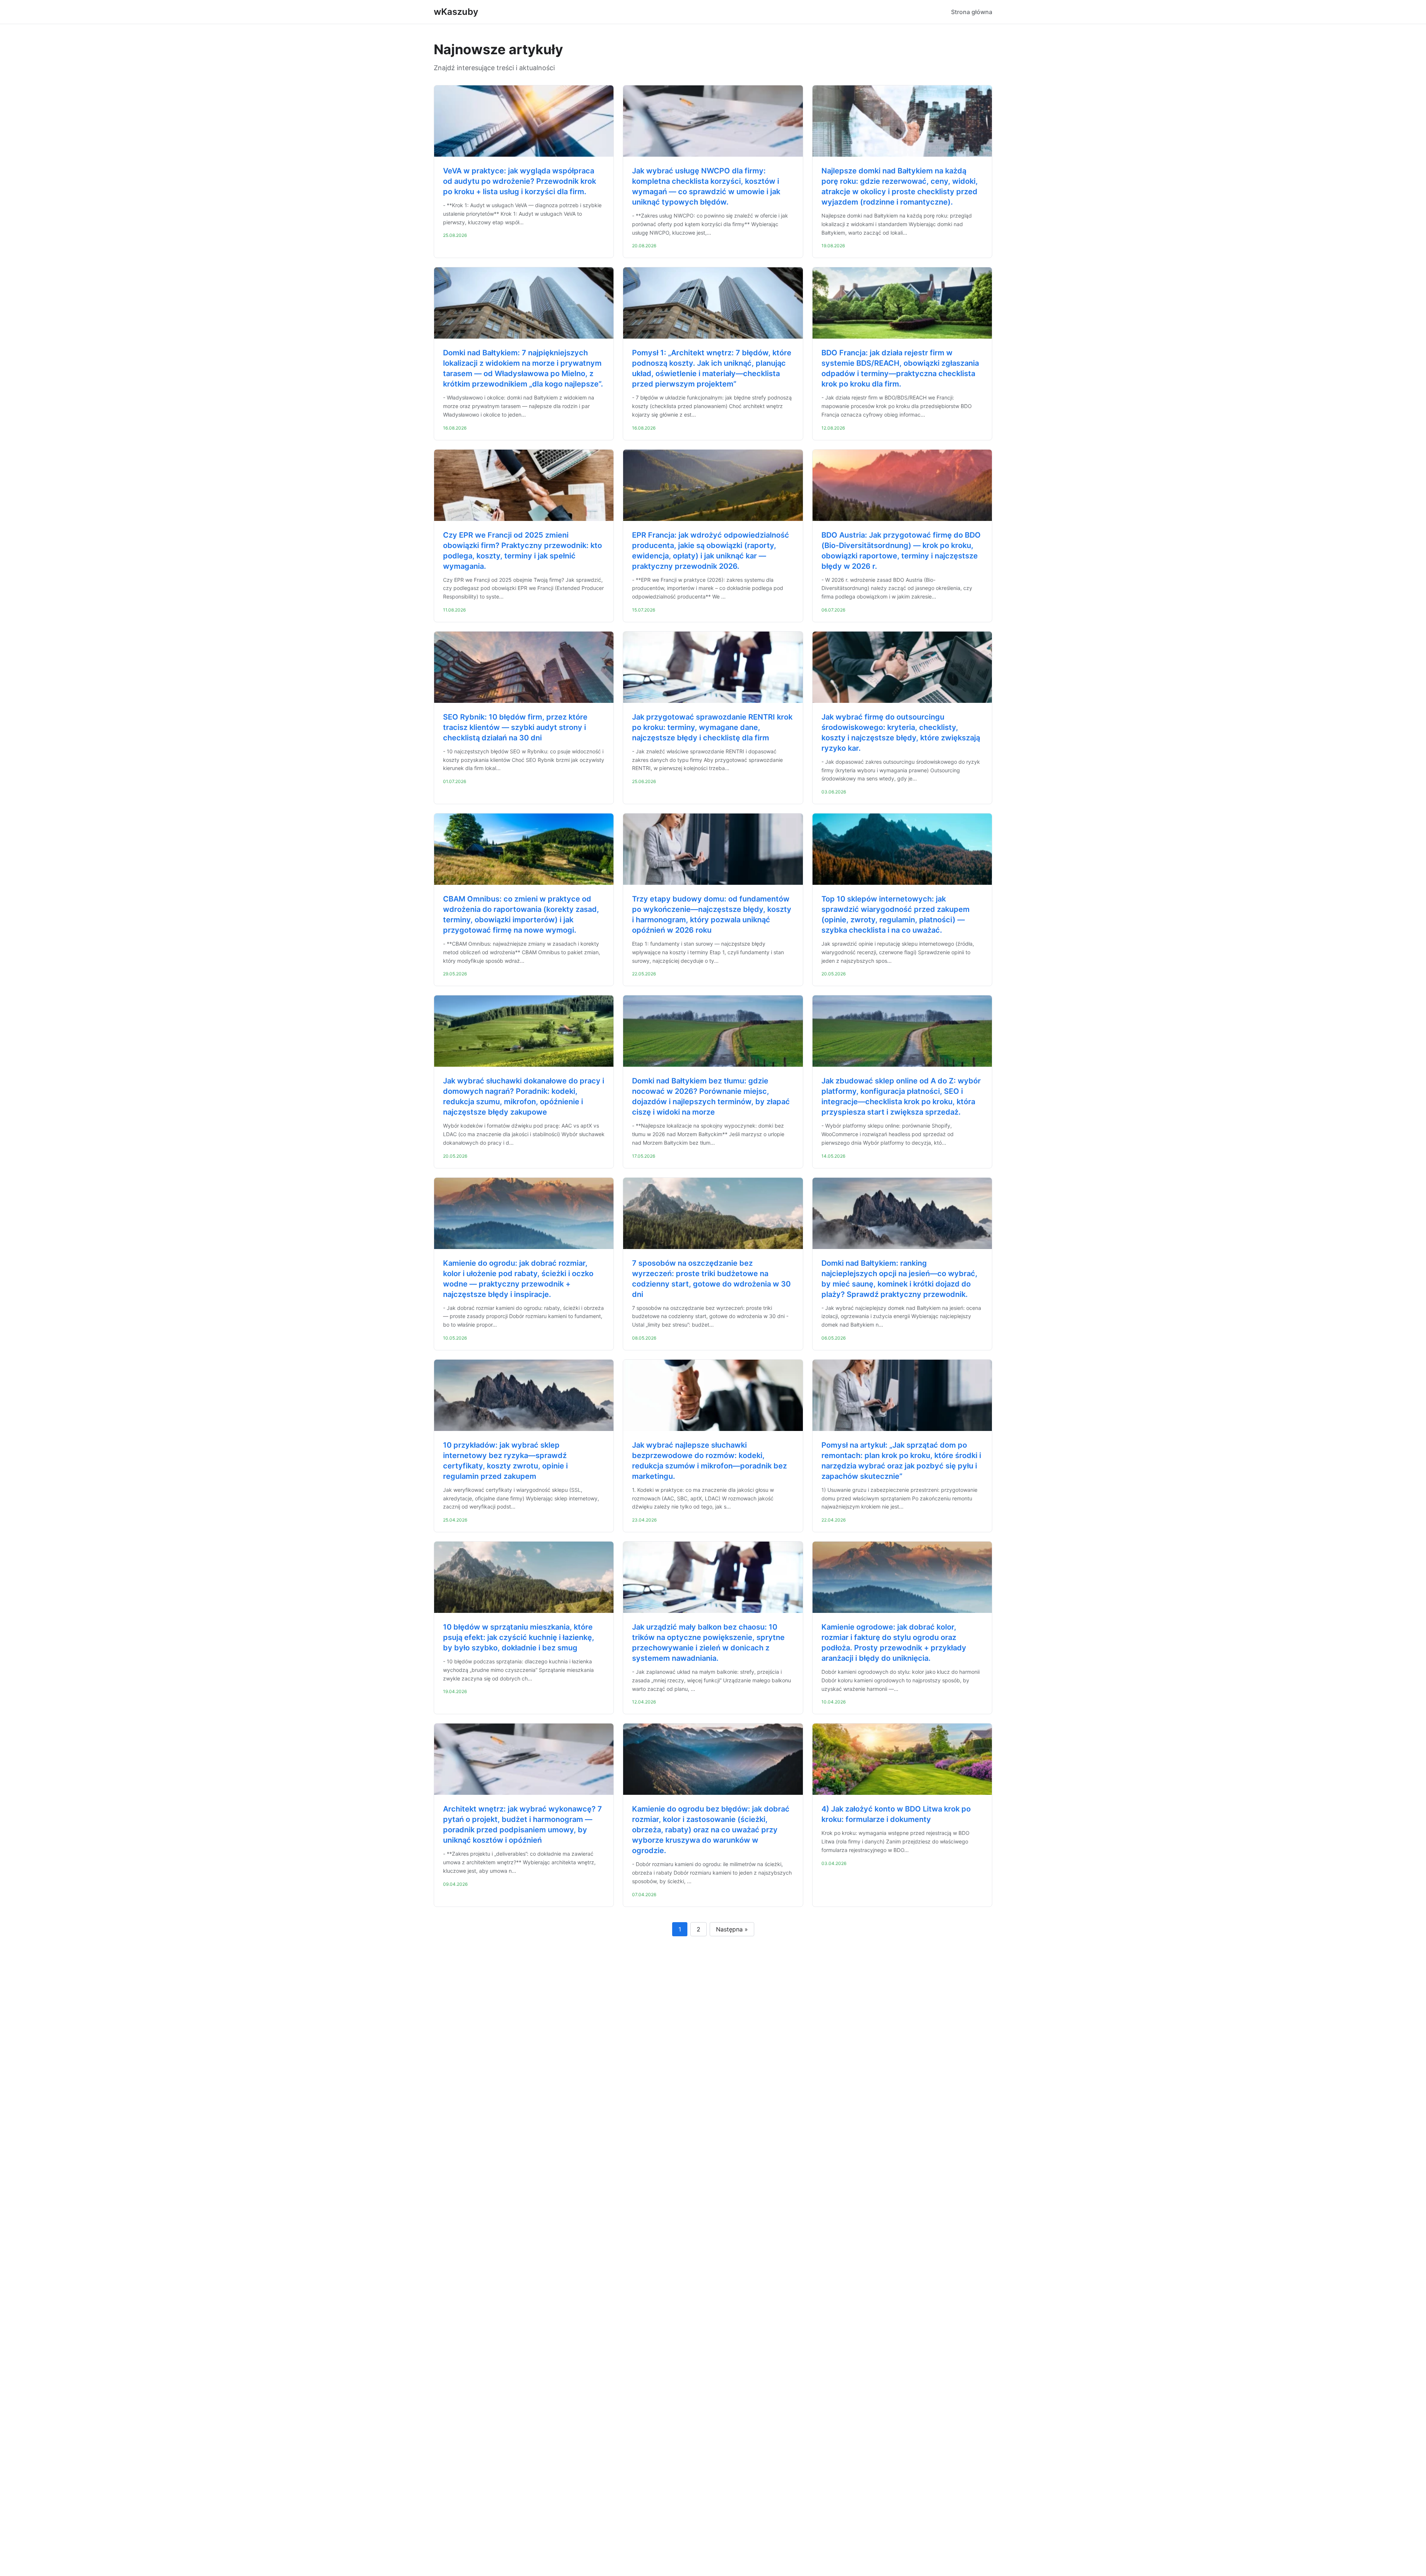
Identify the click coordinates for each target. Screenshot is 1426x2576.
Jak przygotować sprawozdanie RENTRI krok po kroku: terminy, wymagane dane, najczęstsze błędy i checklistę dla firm (712, 727)
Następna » (732, 1929)
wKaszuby (456, 12)
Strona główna (972, 12)
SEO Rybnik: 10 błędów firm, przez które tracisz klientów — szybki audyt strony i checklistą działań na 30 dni (515, 727)
